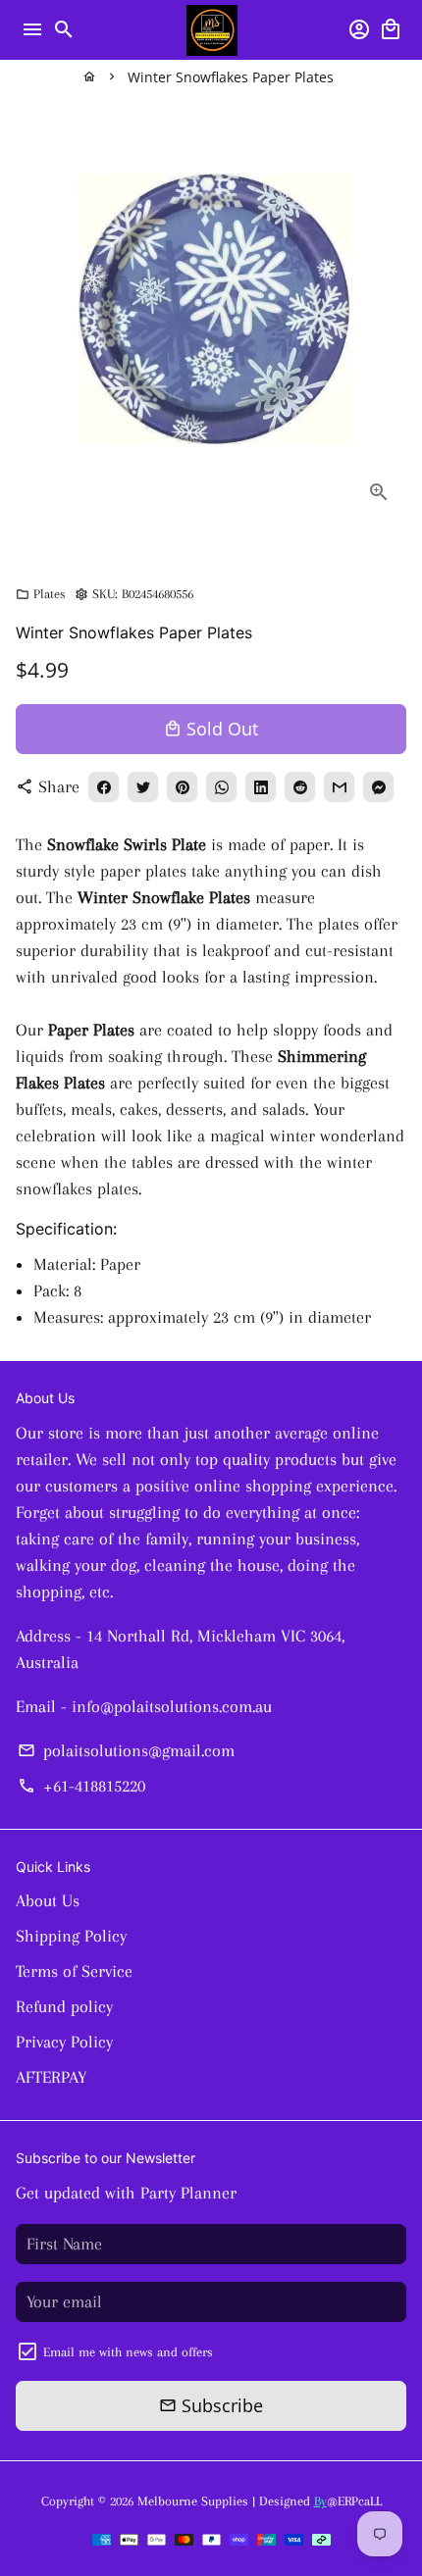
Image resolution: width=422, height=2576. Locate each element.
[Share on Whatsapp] (221, 787)
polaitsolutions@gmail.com (126, 1750)
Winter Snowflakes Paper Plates (231, 77)
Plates (41, 594)
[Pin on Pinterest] (182, 787)
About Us (48, 1900)
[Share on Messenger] (378, 787)
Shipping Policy (71, 1936)
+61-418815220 (81, 1786)
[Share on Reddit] (300, 787)
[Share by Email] (339, 787)
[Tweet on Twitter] (143, 787)
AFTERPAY (51, 2077)
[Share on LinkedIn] (261, 787)
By (320, 2501)
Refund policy (64, 2006)
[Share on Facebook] (104, 787)
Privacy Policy (64, 2042)
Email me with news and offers (128, 2352)
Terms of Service (74, 1971)
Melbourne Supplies (193, 2501)
